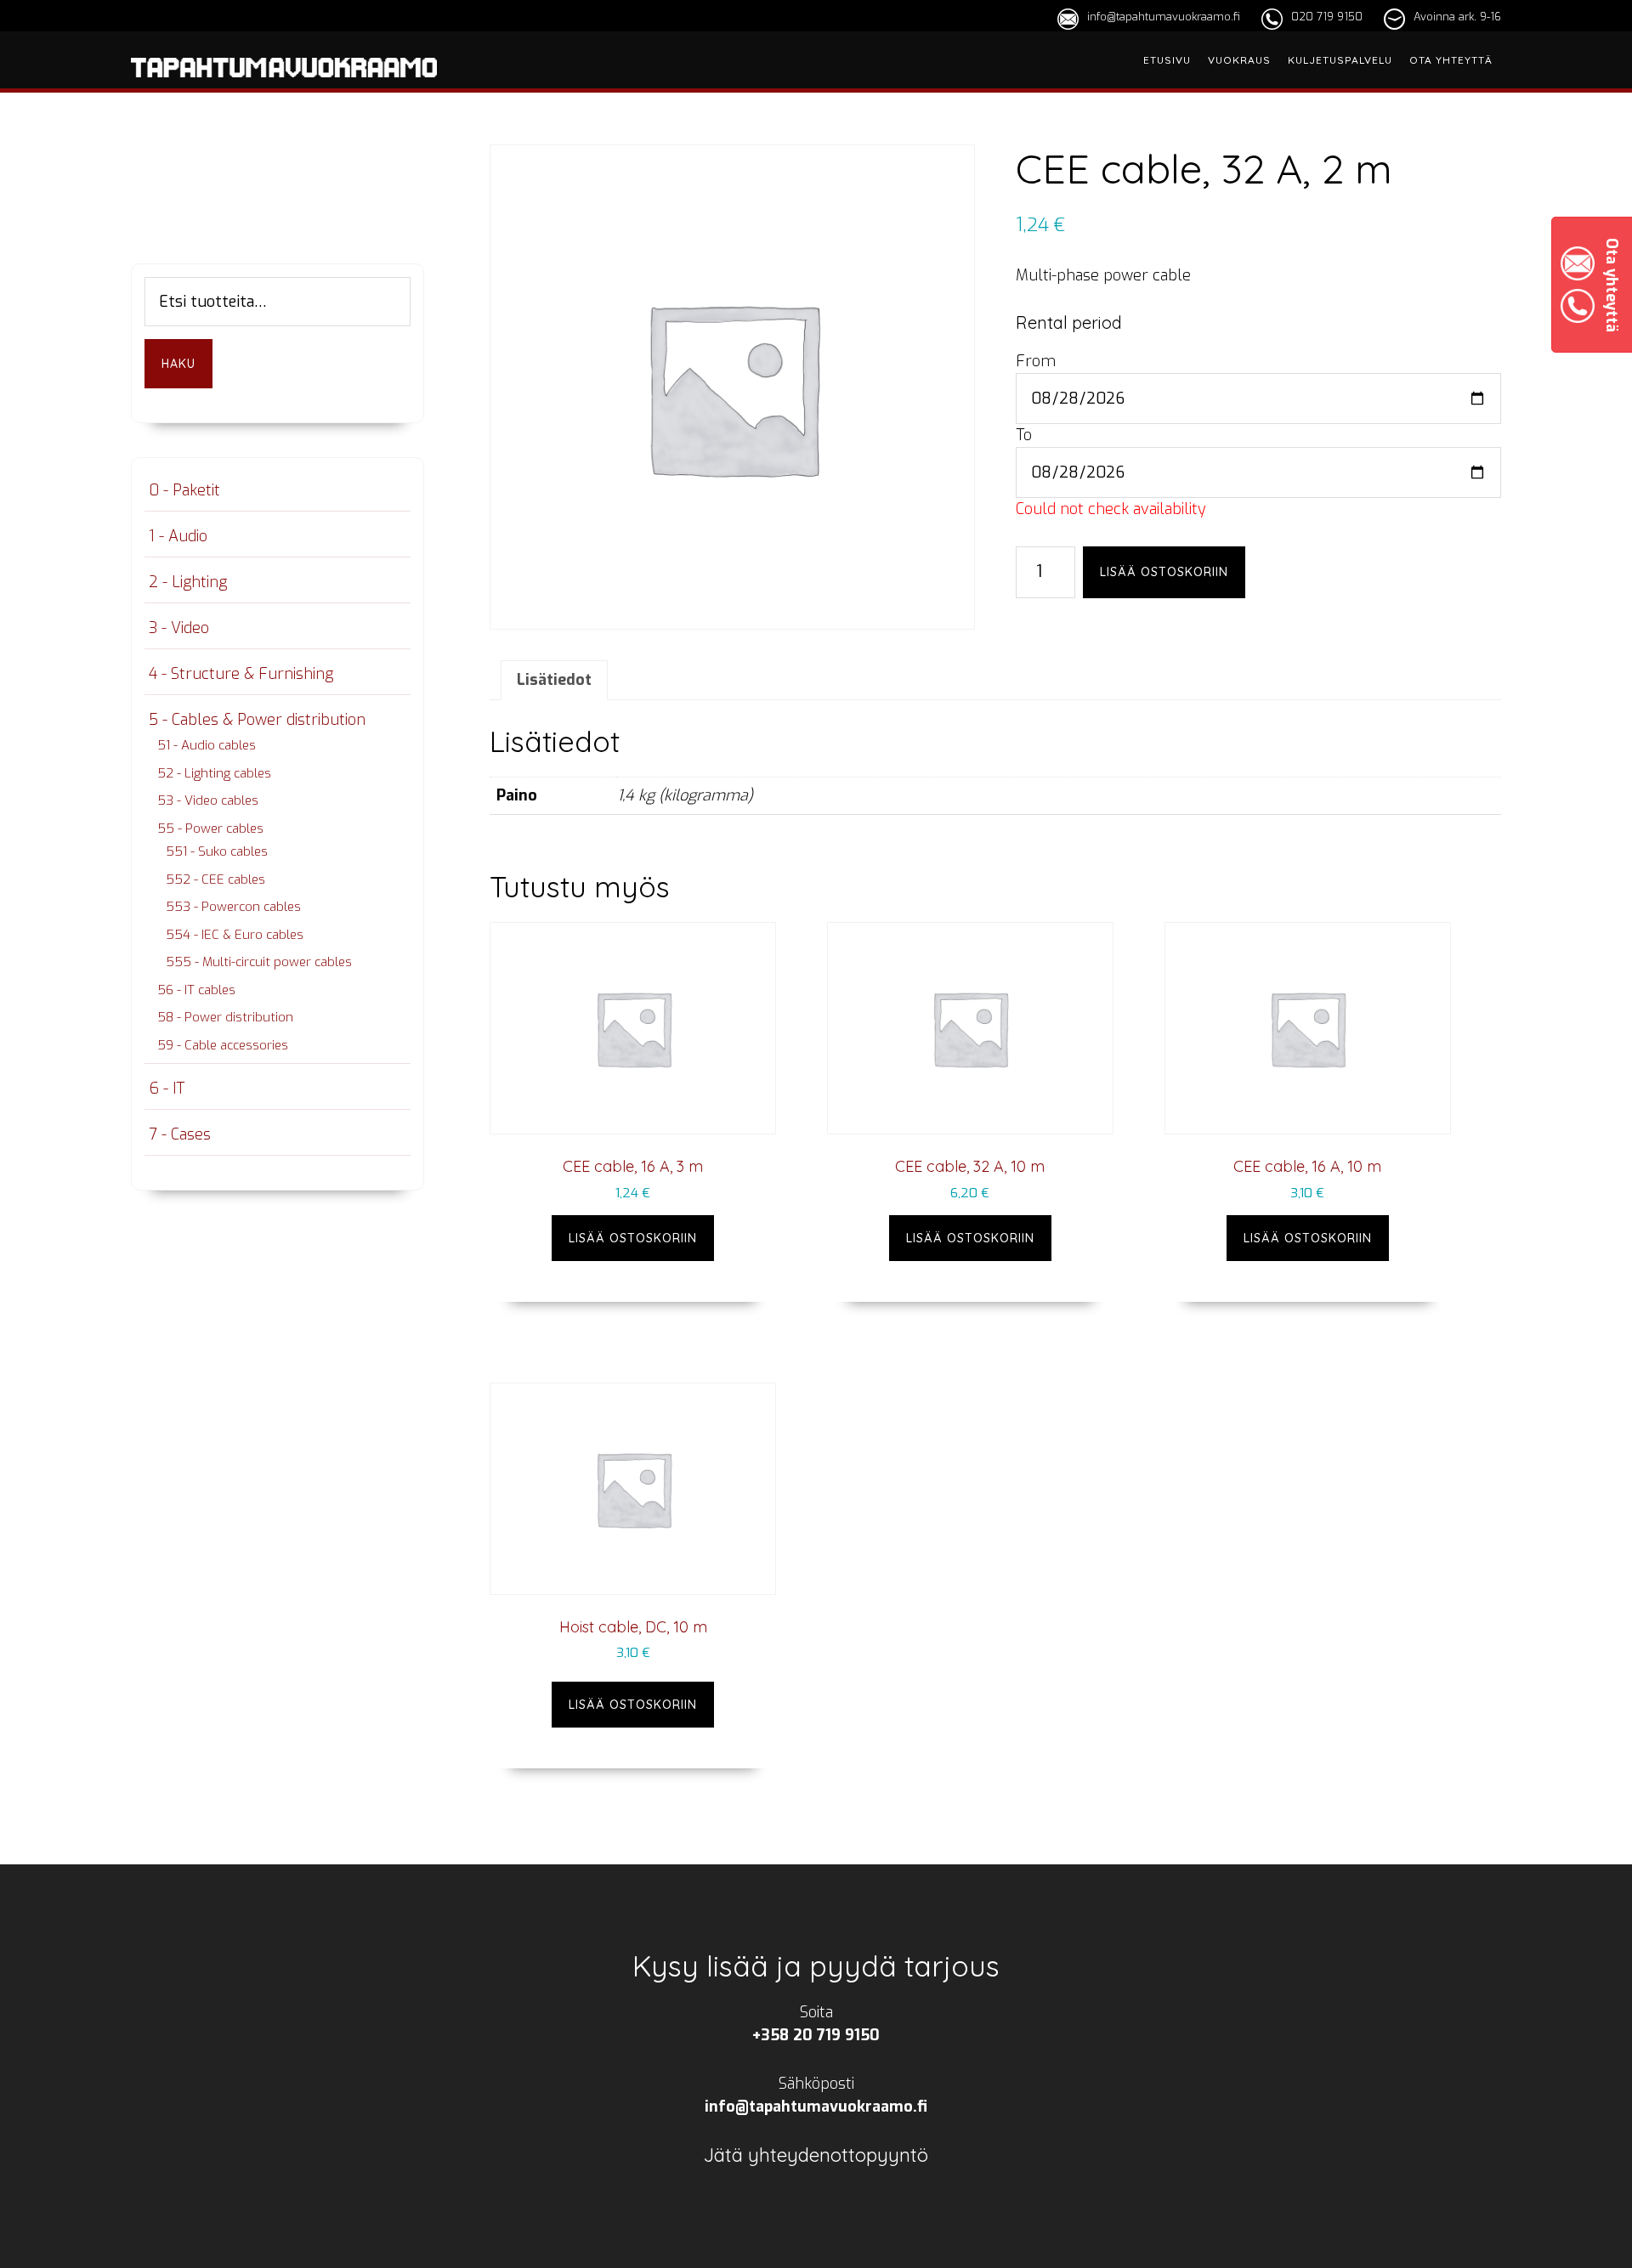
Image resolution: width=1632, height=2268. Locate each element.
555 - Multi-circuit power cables (259, 962)
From (1036, 361)
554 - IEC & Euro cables (235, 935)
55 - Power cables (210, 829)
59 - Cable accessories (223, 1045)
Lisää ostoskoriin (1164, 572)
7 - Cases (180, 1134)
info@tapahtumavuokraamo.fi (1164, 17)
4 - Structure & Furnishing (241, 674)
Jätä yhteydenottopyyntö (816, 2155)
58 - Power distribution (225, 1017)
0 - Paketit (184, 490)
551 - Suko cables (217, 851)
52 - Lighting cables (214, 773)
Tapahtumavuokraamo (284, 88)
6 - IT (167, 1089)
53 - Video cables (208, 800)
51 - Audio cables (207, 745)
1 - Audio (178, 536)
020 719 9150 (1327, 17)
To (1024, 435)
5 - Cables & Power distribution (257, 720)
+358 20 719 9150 (816, 2035)
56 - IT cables (196, 990)
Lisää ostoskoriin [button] (633, 1238)
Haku (178, 364)
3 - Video (179, 628)
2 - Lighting (188, 582)
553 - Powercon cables (233, 907)
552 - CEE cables (215, 879)
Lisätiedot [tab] (554, 680)
